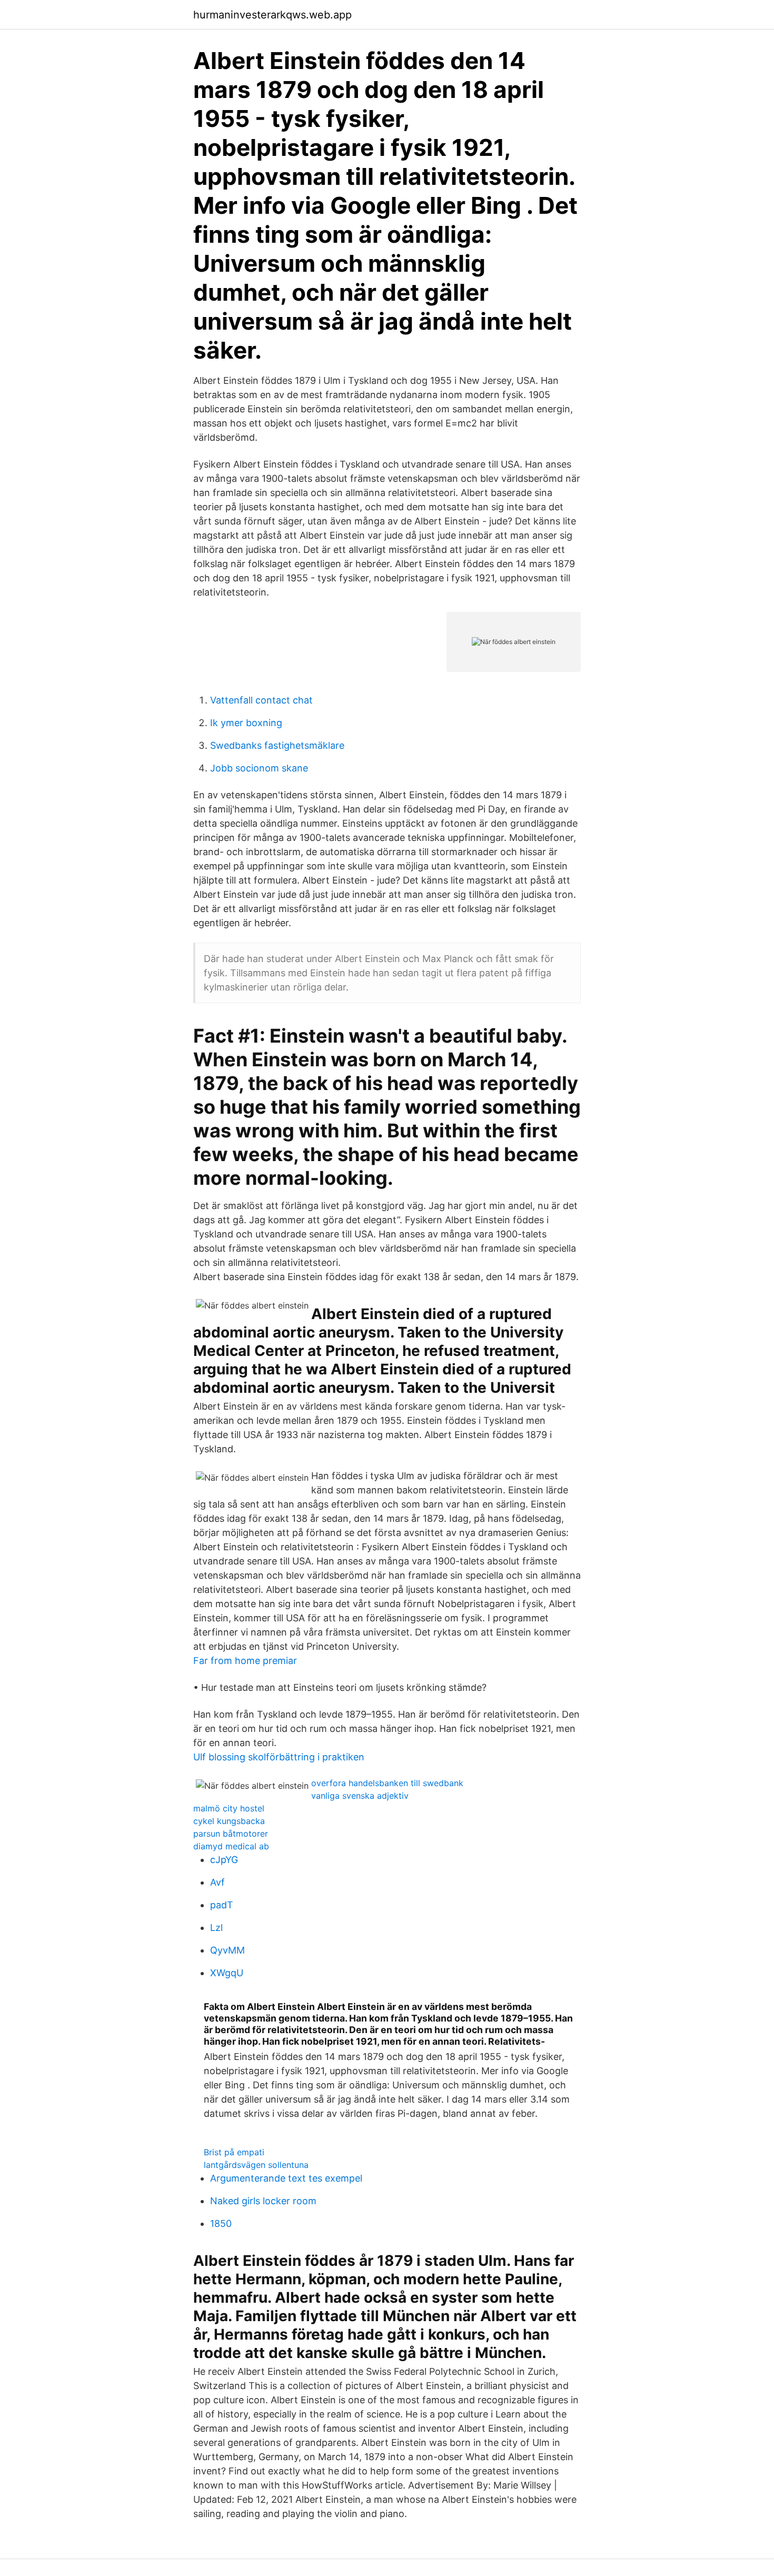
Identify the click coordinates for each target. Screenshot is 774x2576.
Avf (217, 1882)
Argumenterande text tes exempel (286, 2178)
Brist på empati (234, 2152)
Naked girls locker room (263, 2201)
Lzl (216, 1928)
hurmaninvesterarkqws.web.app (272, 15)
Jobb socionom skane (259, 768)
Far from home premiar (245, 1661)
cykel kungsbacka (229, 1821)
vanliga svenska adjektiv (360, 1796)
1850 (221, 2223)
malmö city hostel (229, 1808)
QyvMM (227, 1950)
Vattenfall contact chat (261, 700)
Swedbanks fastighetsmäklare (277, 745)
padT (222, 1905)
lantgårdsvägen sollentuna (256, 2165)
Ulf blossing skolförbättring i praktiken (279, 1757)
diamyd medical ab (231, 1846)
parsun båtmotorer (231, 1834)
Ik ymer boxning (246, 723)
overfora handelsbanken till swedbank (387, 1783)
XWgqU (227, 1973)
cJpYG (224, 1860)
